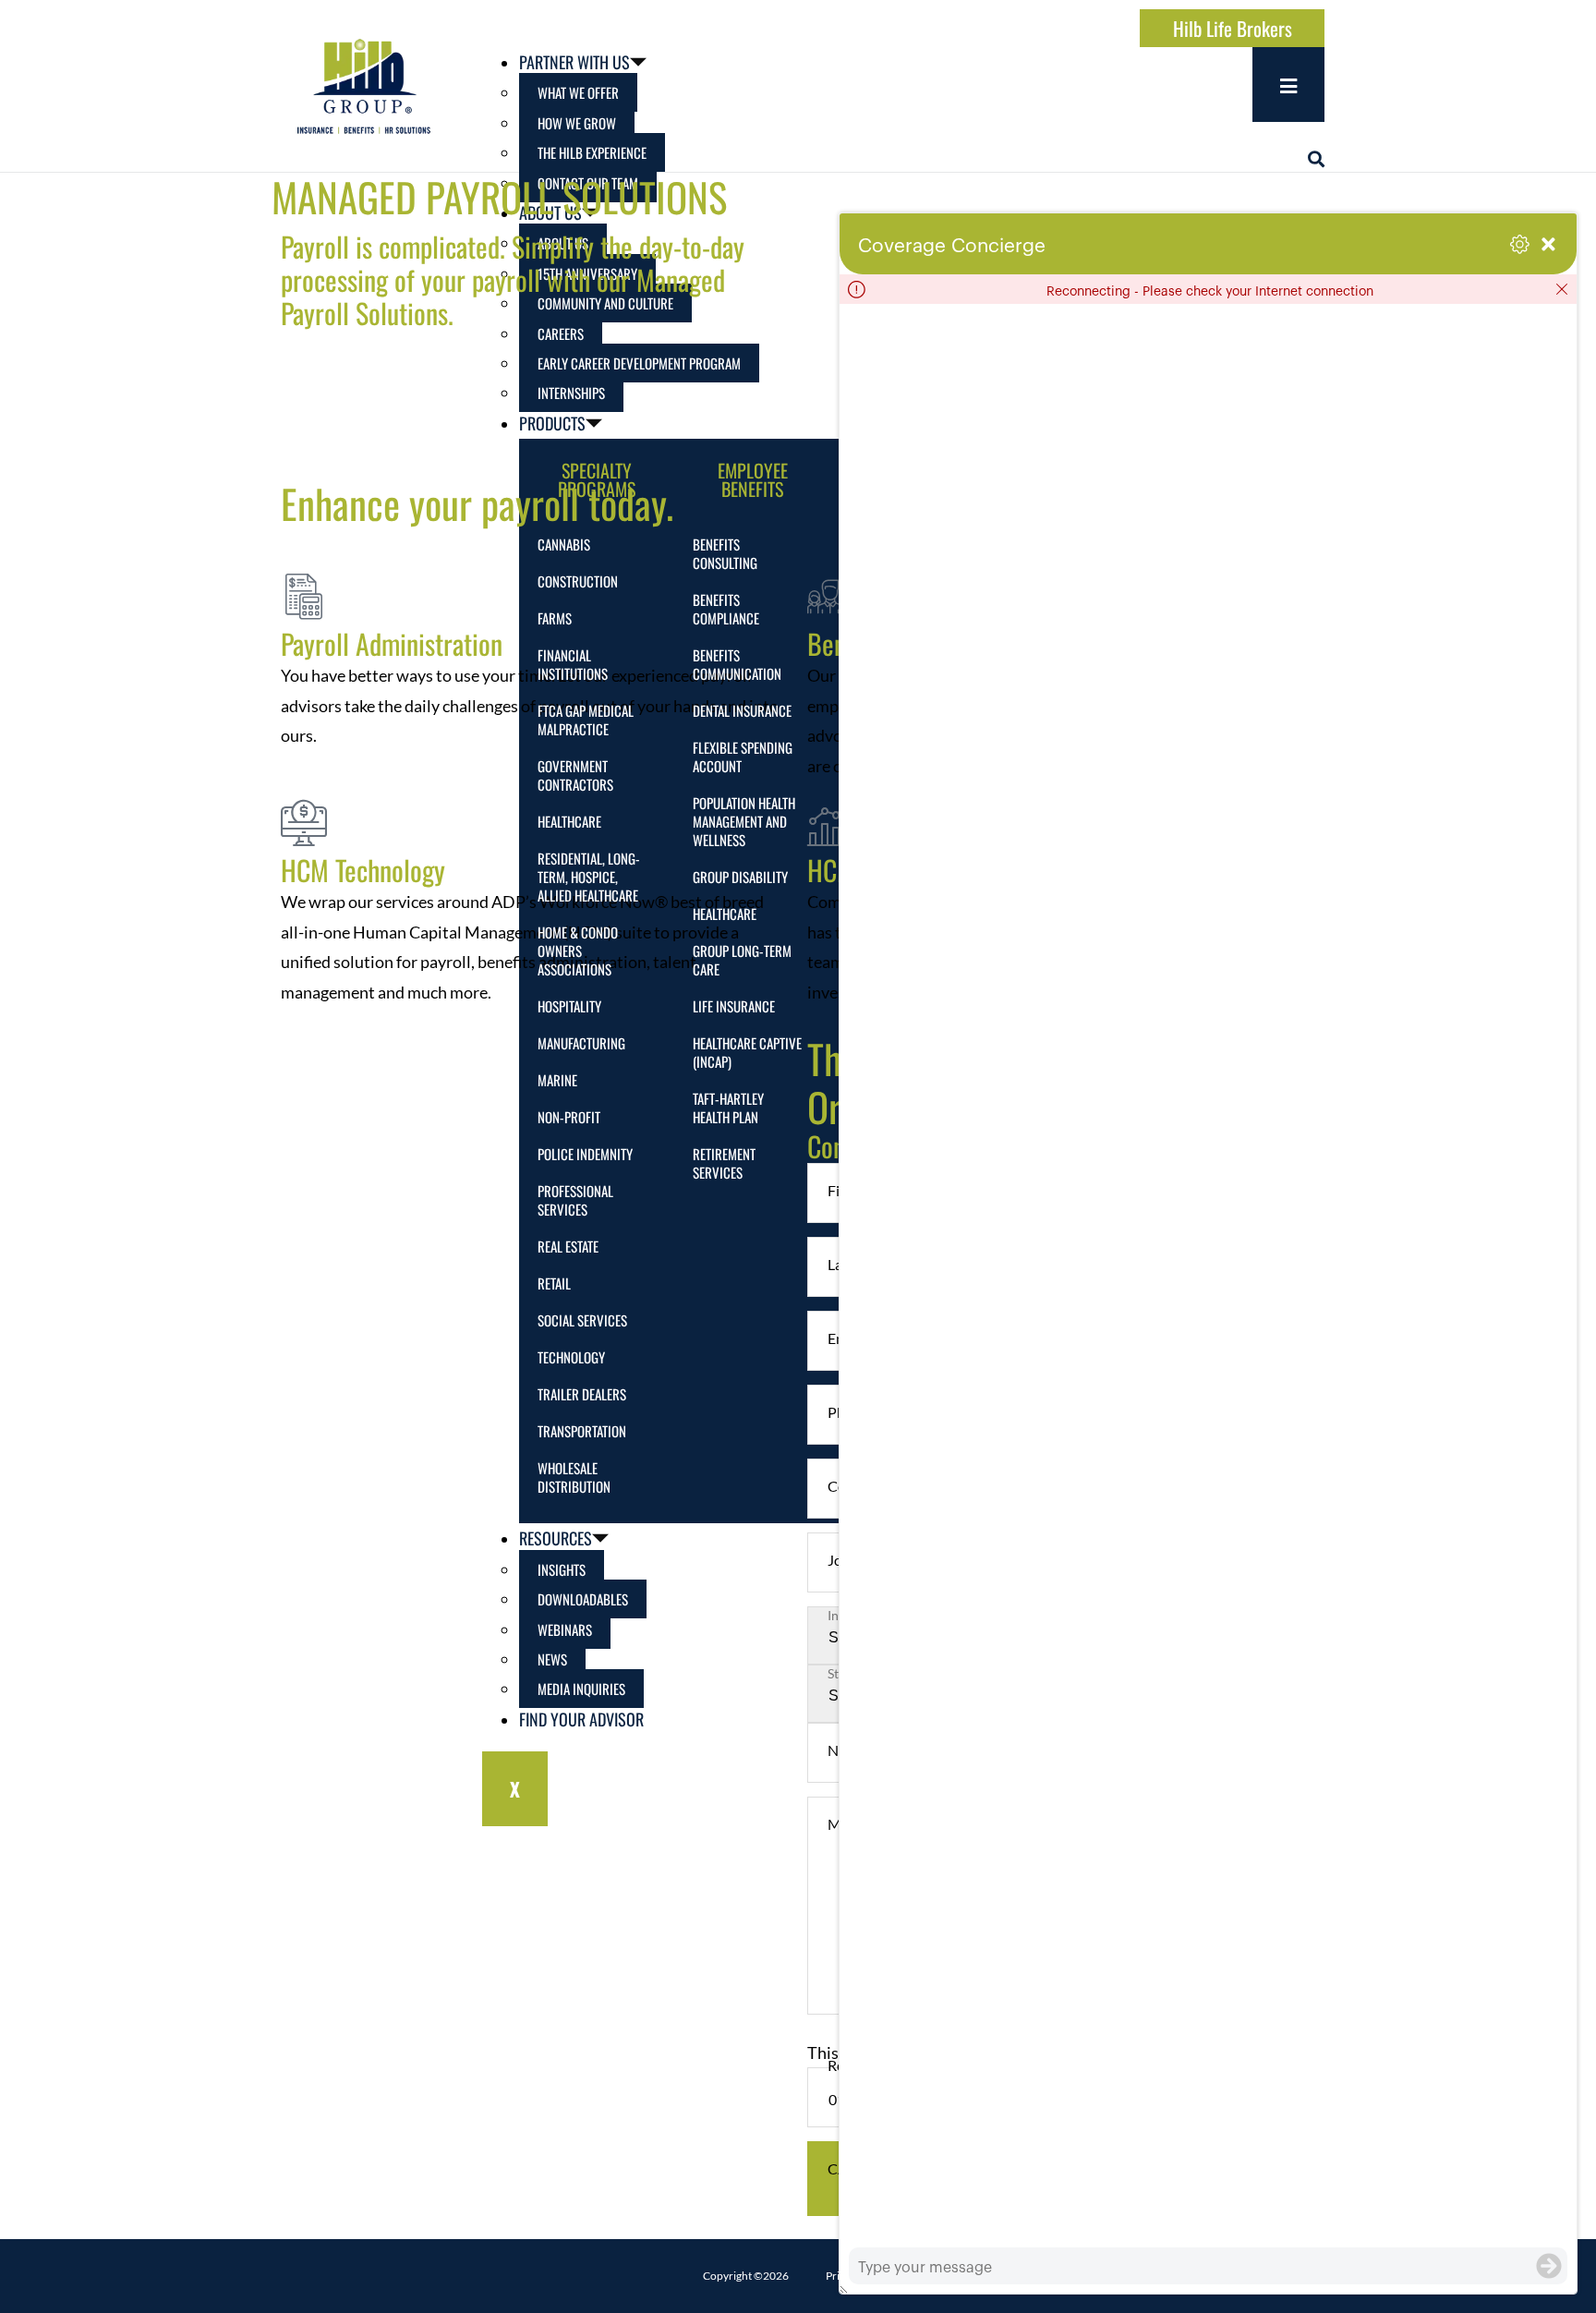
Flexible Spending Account (743, 757)
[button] (1316, 159)
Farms (555, 618)
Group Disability (740, 877)
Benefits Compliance (726, 609)
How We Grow (577, 123)
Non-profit (569, 1117)
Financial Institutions (573, 664)
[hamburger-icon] (1288, 85)
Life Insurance (734, 1006)
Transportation (582, 1431)
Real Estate (568, 1246)
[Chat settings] (1520, 244)
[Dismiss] (1562, 289)
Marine (557, 1080)
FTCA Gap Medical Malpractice (586, 720)
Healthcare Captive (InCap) (747, 1052)
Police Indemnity (585, 1154)
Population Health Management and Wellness (744, 821)
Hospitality (569, 1006)
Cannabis (564, 544)
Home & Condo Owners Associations (578, 951)
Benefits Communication (737, 664)
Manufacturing (581, 1043)
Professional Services (575, 1200)
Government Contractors (575, 775)
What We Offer (578, 92)
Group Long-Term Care (742, 960)
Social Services (582, 1320)
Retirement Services (724, 1163)
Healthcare (569, 821)
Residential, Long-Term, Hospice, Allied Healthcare (589, 877)
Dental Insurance (742, 710)
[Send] (1549, 2266)
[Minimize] (1548, 244)
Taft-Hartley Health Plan (728, 1108)
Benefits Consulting (725, 553)
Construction (578, 581)
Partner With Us (574, 62)
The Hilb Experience (592, 152)
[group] (1208, 1276)
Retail (554, 1283)
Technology (571, 1357)
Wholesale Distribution (574, 1477)
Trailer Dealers (582, 1394)
